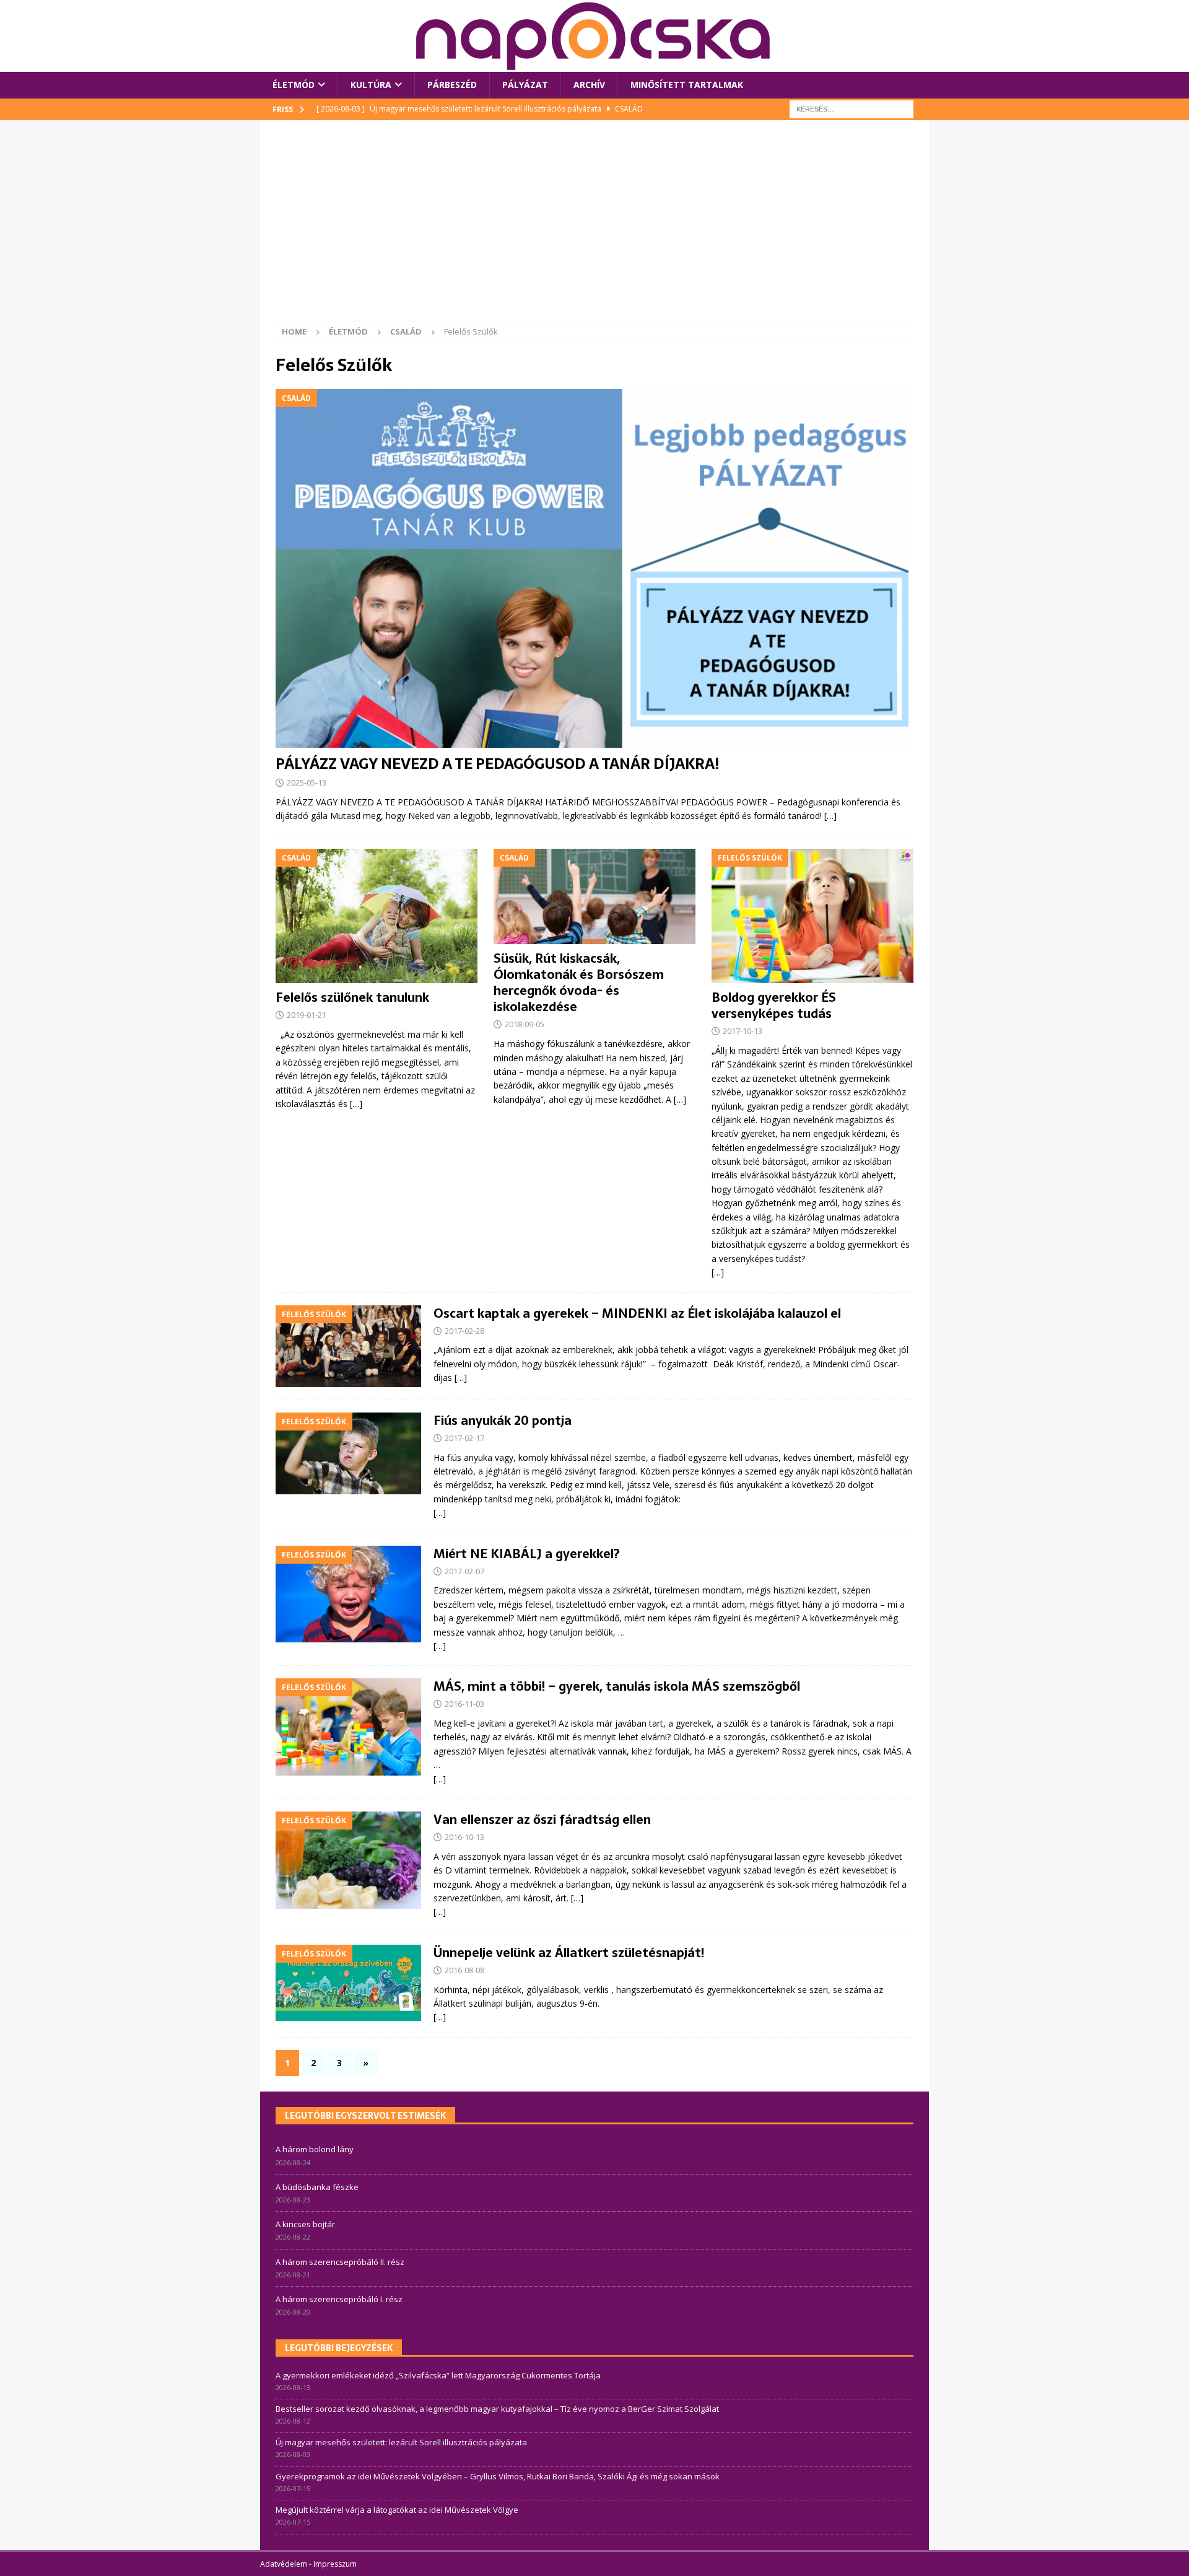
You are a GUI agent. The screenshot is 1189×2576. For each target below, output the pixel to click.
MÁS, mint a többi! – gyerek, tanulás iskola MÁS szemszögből (617, 1686)
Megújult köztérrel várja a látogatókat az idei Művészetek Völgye (397, 2510)
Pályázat (525, 85)
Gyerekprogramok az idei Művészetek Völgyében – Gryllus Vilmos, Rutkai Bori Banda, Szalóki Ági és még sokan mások (498, 2476)
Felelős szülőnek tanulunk (352, 997)
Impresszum (335, 2564)
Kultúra (371, 85)
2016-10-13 (464, 1837)
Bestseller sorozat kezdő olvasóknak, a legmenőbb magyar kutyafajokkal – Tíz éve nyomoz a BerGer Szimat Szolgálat (497, 2409)
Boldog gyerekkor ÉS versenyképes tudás (774, 1005)
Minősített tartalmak (687, 85)
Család (406, 331)
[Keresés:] (851, 108)
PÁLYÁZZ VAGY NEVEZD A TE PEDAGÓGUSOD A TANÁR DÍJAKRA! (497, 764)
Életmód (294, 85)
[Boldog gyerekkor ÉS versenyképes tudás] (812, 916)
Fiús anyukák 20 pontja (503, 1421)
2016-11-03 (464, 1704)
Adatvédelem (284, 2564)
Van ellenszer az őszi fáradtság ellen (542, 1820)
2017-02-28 (464, 1331)
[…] (830, 816)
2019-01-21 (307, 1015)
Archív (589, 85)
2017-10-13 (743, 1031)
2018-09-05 (525, 1024)
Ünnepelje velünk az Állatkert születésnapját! (569, 1953)
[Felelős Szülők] (348, 1346)
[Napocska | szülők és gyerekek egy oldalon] (594, 36)
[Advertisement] (594, 229)
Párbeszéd (452, 85)
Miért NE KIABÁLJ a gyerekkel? (527, 1554)
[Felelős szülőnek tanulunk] (377, 916)
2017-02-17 (464, 1438)
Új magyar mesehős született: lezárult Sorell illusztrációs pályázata (401, 2442)
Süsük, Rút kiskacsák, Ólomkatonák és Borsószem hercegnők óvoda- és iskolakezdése (579, 983)
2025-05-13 (307, 782)
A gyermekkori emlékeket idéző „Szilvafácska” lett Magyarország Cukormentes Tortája (438, 2375)
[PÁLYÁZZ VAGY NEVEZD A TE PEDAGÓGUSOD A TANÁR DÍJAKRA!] (594, 568)
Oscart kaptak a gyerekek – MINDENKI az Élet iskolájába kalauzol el (637, 1313)
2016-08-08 (464, 1970)
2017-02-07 (464, 1571)
